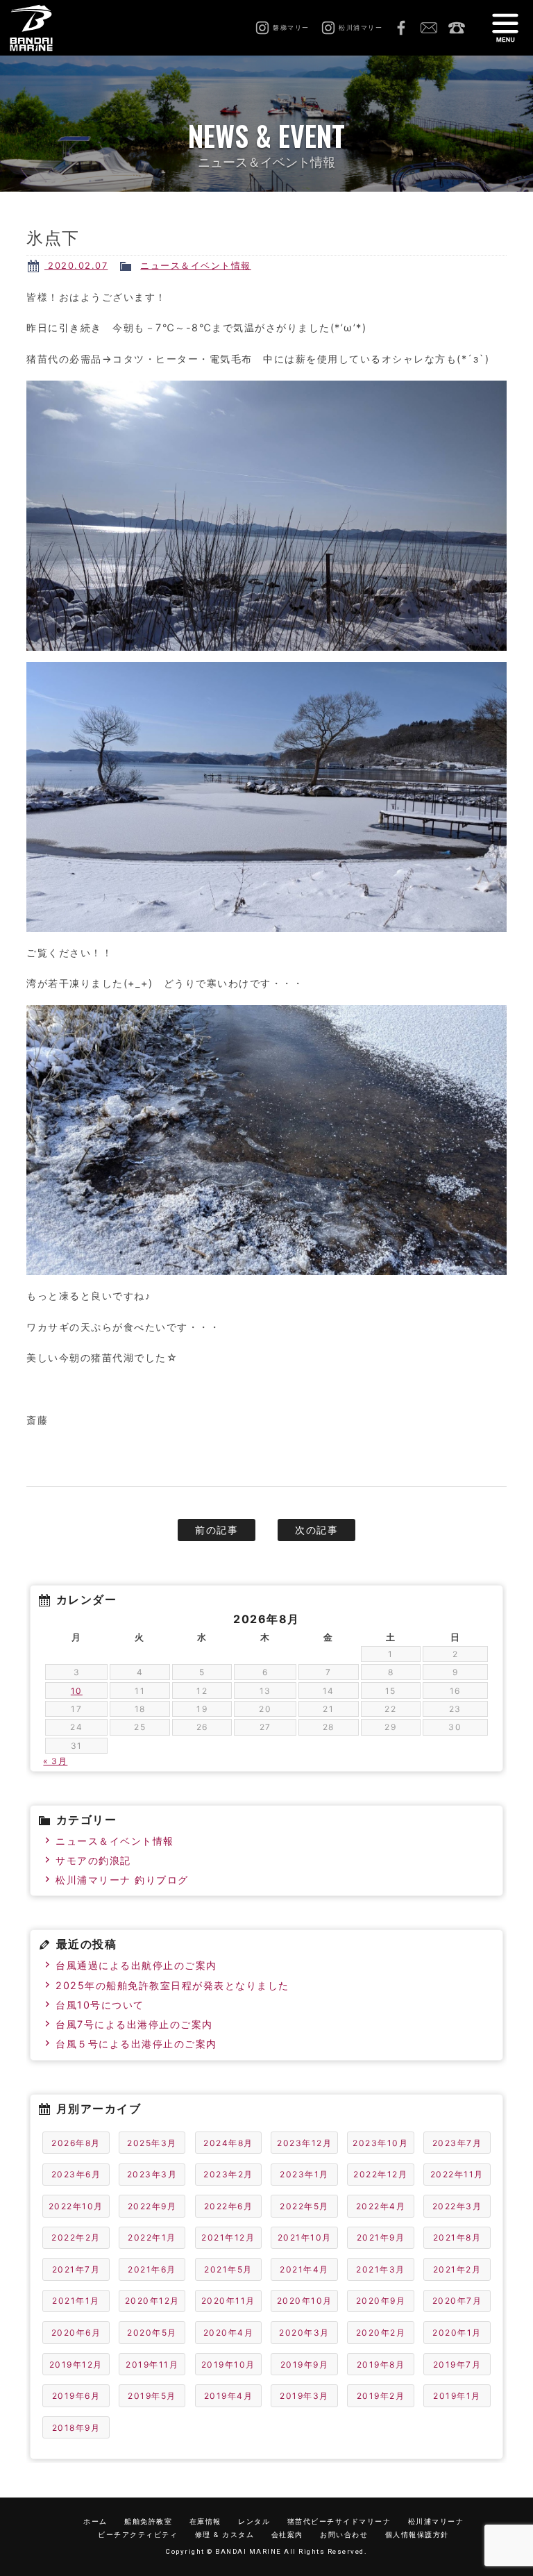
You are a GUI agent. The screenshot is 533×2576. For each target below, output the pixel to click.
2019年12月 (76, 2365)
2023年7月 (457, 2143)
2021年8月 (457, 2237)
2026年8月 (76, 2143)
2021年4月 (304, 2269)
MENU (505, 28)
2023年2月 (228, 2174)
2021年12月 (228, 2237)
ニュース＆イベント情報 (196, 266)
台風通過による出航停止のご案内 (136, 1965)
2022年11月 (457, 2174)
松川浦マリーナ (436, 2521)
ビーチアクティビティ (138, 2535)
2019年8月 (381, 2365)
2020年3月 (304, 2333)
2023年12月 (304, 2143)
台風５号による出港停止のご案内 (136, 2044)
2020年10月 (305, 2301)
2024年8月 (228, 2143)
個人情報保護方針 (417, 2535)
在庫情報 (205, 2521)
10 (77, 1691)
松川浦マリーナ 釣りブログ (122, 1880)
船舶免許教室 (148, 2521)
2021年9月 (381, 2237)
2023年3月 (152, 2174)
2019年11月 (152, 2365)
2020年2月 (381, 2333)
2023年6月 (76, 2174)
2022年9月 (152, 2206)
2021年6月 (152, 2269)
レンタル (254, 2521)
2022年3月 (457, 2206)
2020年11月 (228, 2301)
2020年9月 (381, 2301)
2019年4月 (229, 2396)
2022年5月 (304, 2206)
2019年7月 (457, 2365)
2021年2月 (457, 2269)
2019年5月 (152, 2396)
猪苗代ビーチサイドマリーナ (339, 2521)
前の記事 (217, 1530)
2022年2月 (76, 2237)
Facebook (401, 28)
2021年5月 (228, 2269)
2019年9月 (305, 2365)
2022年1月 (152, 2237)
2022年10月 (76, 2206)
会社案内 (287, 2535)
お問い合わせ (429, 28)
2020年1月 (457, 2333)
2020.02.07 (76, 266)
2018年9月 (76, 2428)
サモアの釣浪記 (93, 1860)
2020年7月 (457, 2301)
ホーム (95, 2521)
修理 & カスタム (225, 2535)
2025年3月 (152, 2143)
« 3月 (55, 1761)
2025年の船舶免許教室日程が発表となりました (172, 1985)
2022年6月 (229, 2206)
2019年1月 (457, 2396)
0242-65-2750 (457, 28)
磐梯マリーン (47, 28)
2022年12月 (380, 2174)
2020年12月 (152, 2301)
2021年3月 (381, 2269)
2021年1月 (76, 2301)
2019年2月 (381, 2396)
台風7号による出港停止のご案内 (134, 2024)
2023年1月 (304, 2174)
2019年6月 (76, 2396)
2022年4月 (381, 2206)
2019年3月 (304, 2396)
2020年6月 (76, 2333)
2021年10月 (305, 2237)
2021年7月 (76, 2269)
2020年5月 (152, 2333)
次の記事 (316, 1530)
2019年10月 (228, 2365)
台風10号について (100, 2005)
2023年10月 (380, 2143)
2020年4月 (229, 2333)
